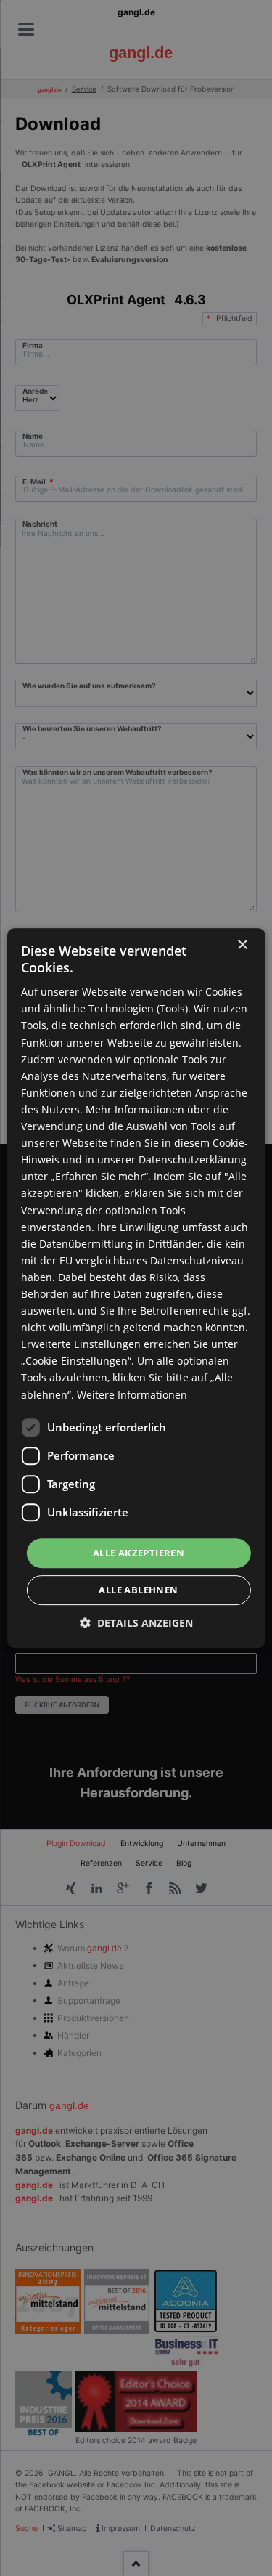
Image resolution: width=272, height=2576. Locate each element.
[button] (136, 1623)
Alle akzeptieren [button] (139, 1553)
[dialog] (136, 1288)
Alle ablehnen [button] (138, 1590)
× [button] (242, 945)
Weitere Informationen (132, 1395)
